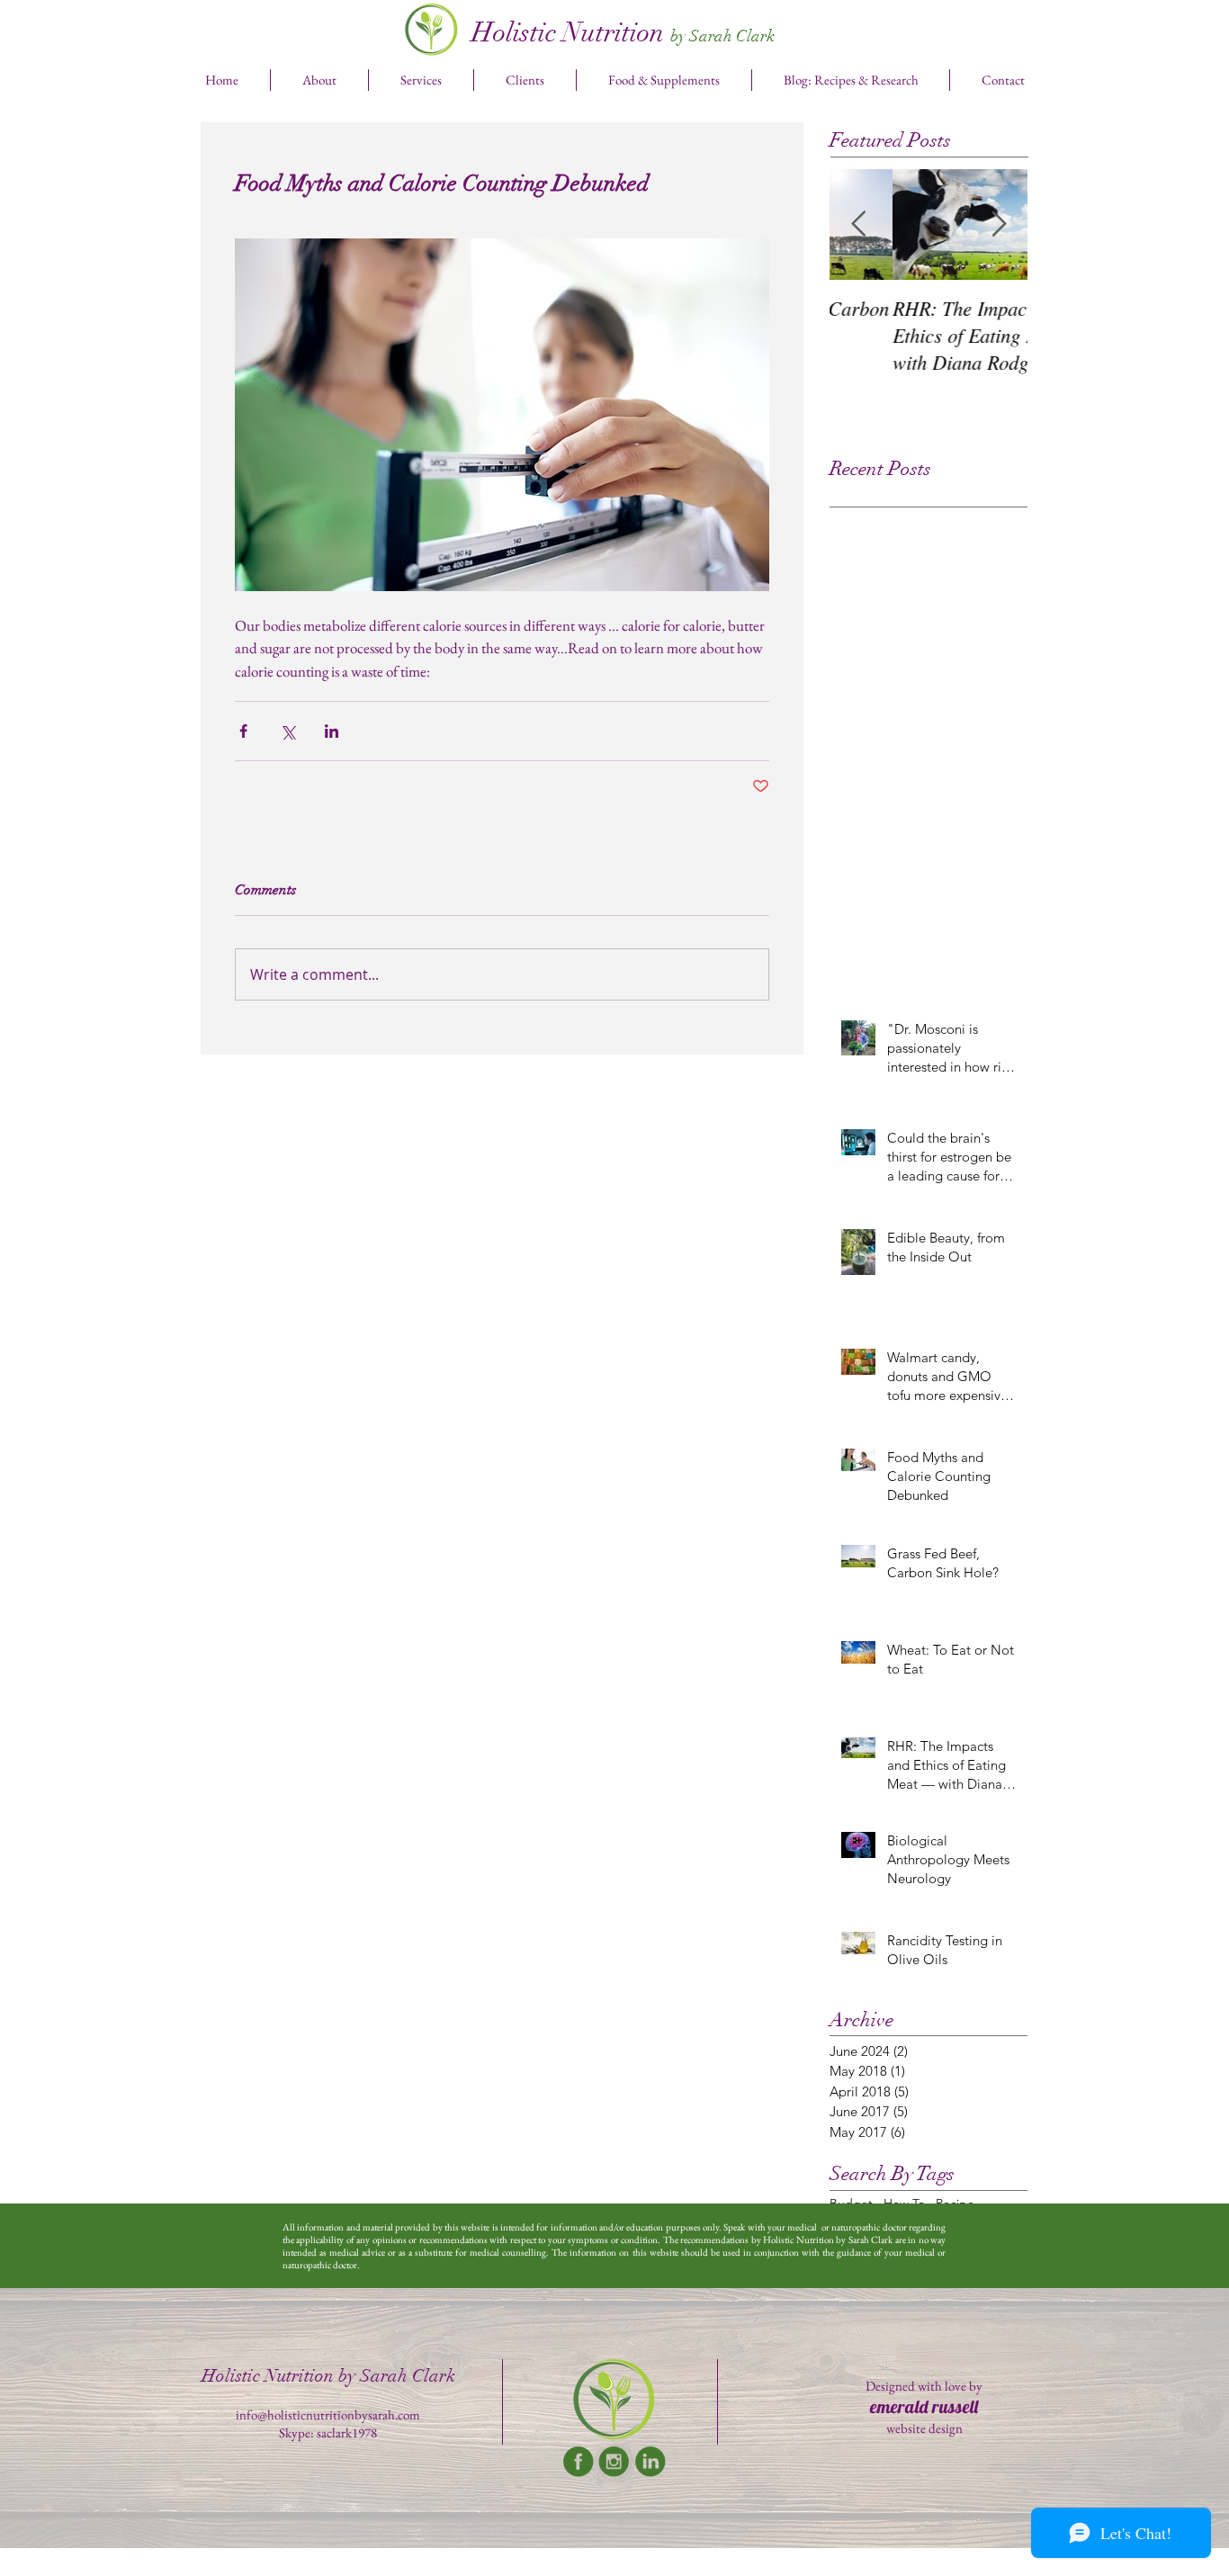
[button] (421, 80)
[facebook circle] (578, 2461)
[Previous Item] (858, 224)
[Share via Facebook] (243, 731)
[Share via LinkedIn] (332, 731)
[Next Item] (999, 224)
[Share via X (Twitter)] (287, 731)
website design (924, 2428)
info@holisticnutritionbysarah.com (328, 2414)
